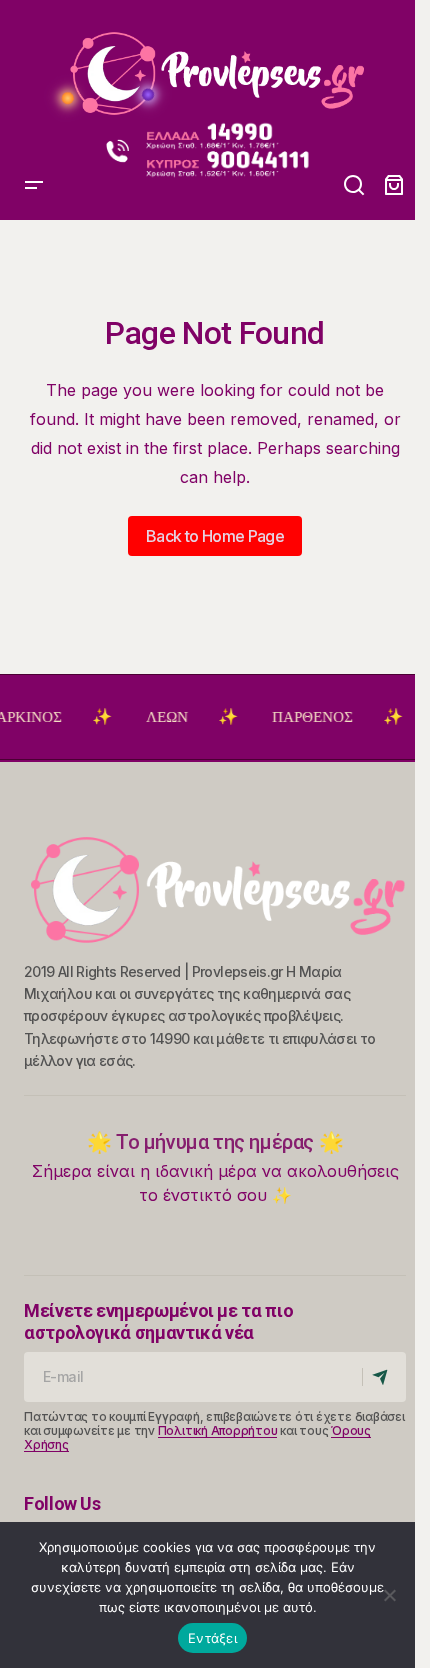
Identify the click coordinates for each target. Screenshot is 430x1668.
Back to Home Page (215, 536)
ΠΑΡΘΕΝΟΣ (304, 717)
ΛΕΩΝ (159, 717)
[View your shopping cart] (394, 185)
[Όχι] (390, 1595)
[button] (34, 65)
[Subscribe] (383, 1377)
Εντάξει (212, 1638)
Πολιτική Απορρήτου (218, 1430)
